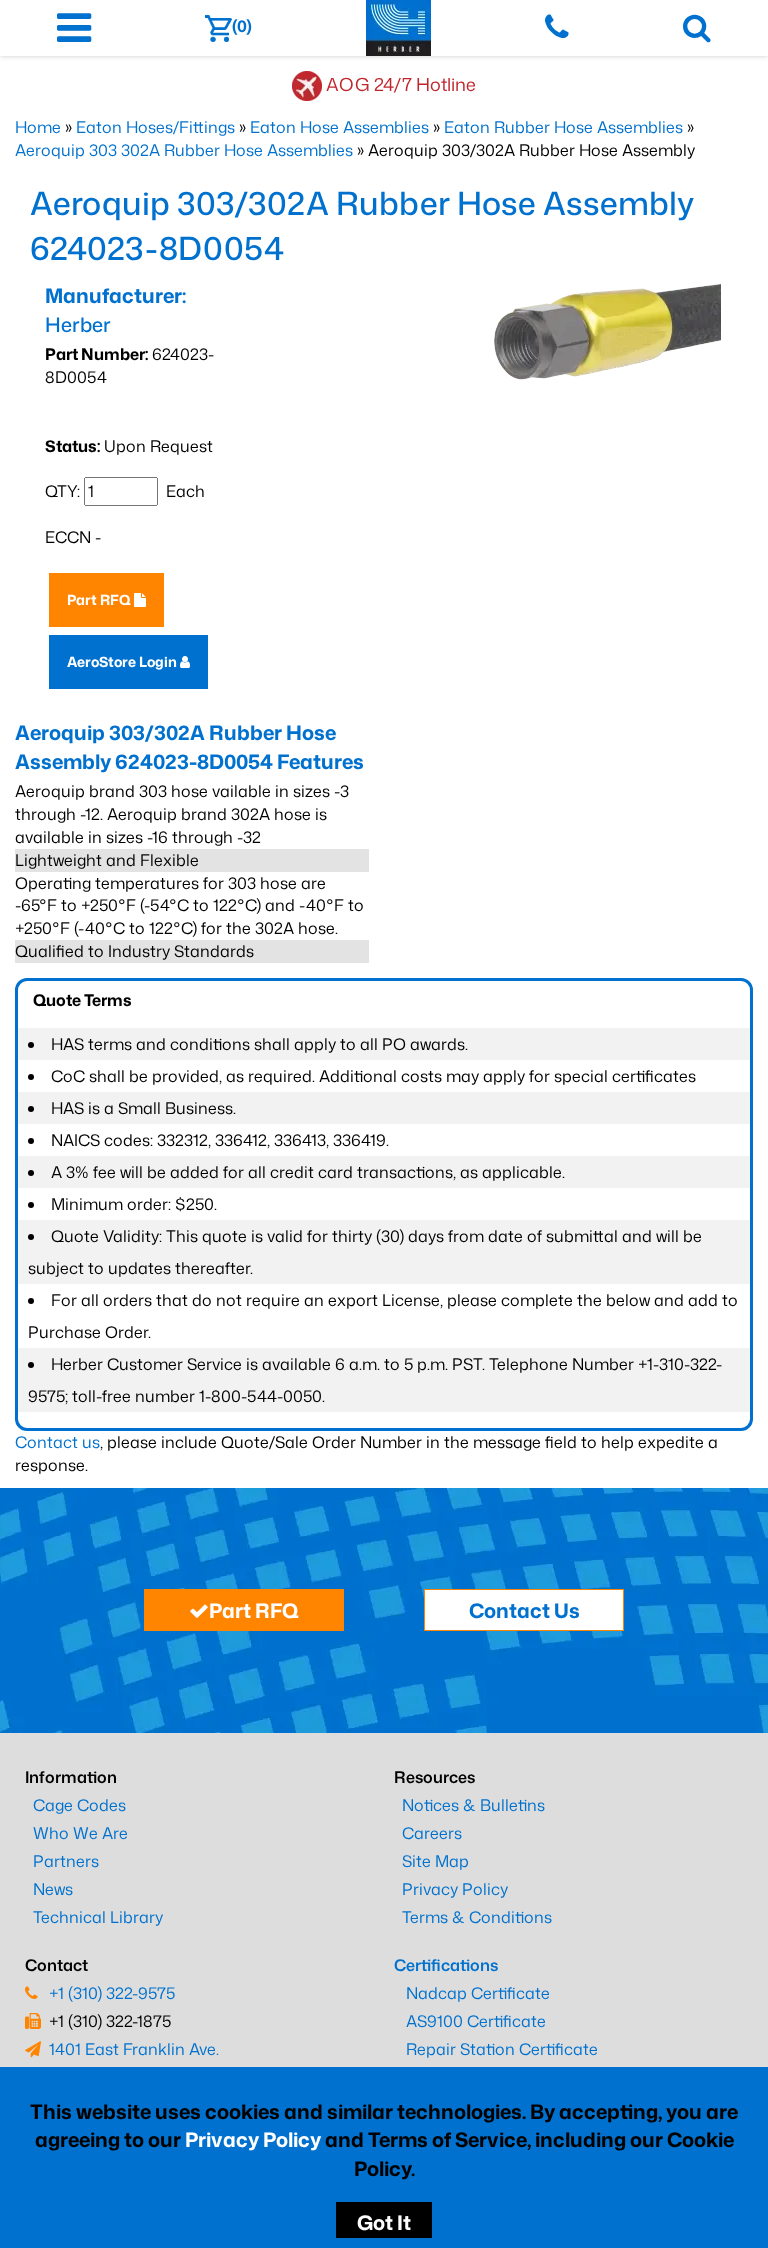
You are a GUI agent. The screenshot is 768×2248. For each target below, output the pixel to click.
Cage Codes (79, 1805)
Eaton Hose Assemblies (339, 127)
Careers (432, 1833)
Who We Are (80, 1833)
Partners (66, 1861)
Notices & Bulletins (473, 1805)
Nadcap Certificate (478, 1993)
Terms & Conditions (477, 1917)
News (53, 1889)
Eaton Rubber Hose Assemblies (563, 127)
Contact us (57, 1442)
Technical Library (98, 1917)
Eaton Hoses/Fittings (155, 127)
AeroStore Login (123, 661)
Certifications (446, 1965)
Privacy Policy (253, 2139)
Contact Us (524, 1610)
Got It (384, 2222)
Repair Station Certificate (502, 2049)
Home (38, 127)
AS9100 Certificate (476, 2021)
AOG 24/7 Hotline (401, 84)
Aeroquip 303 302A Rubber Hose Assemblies (184, 150)
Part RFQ (100, 599)
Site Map (435, 1861)
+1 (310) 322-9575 (112, 1993)
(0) (242, 26)
